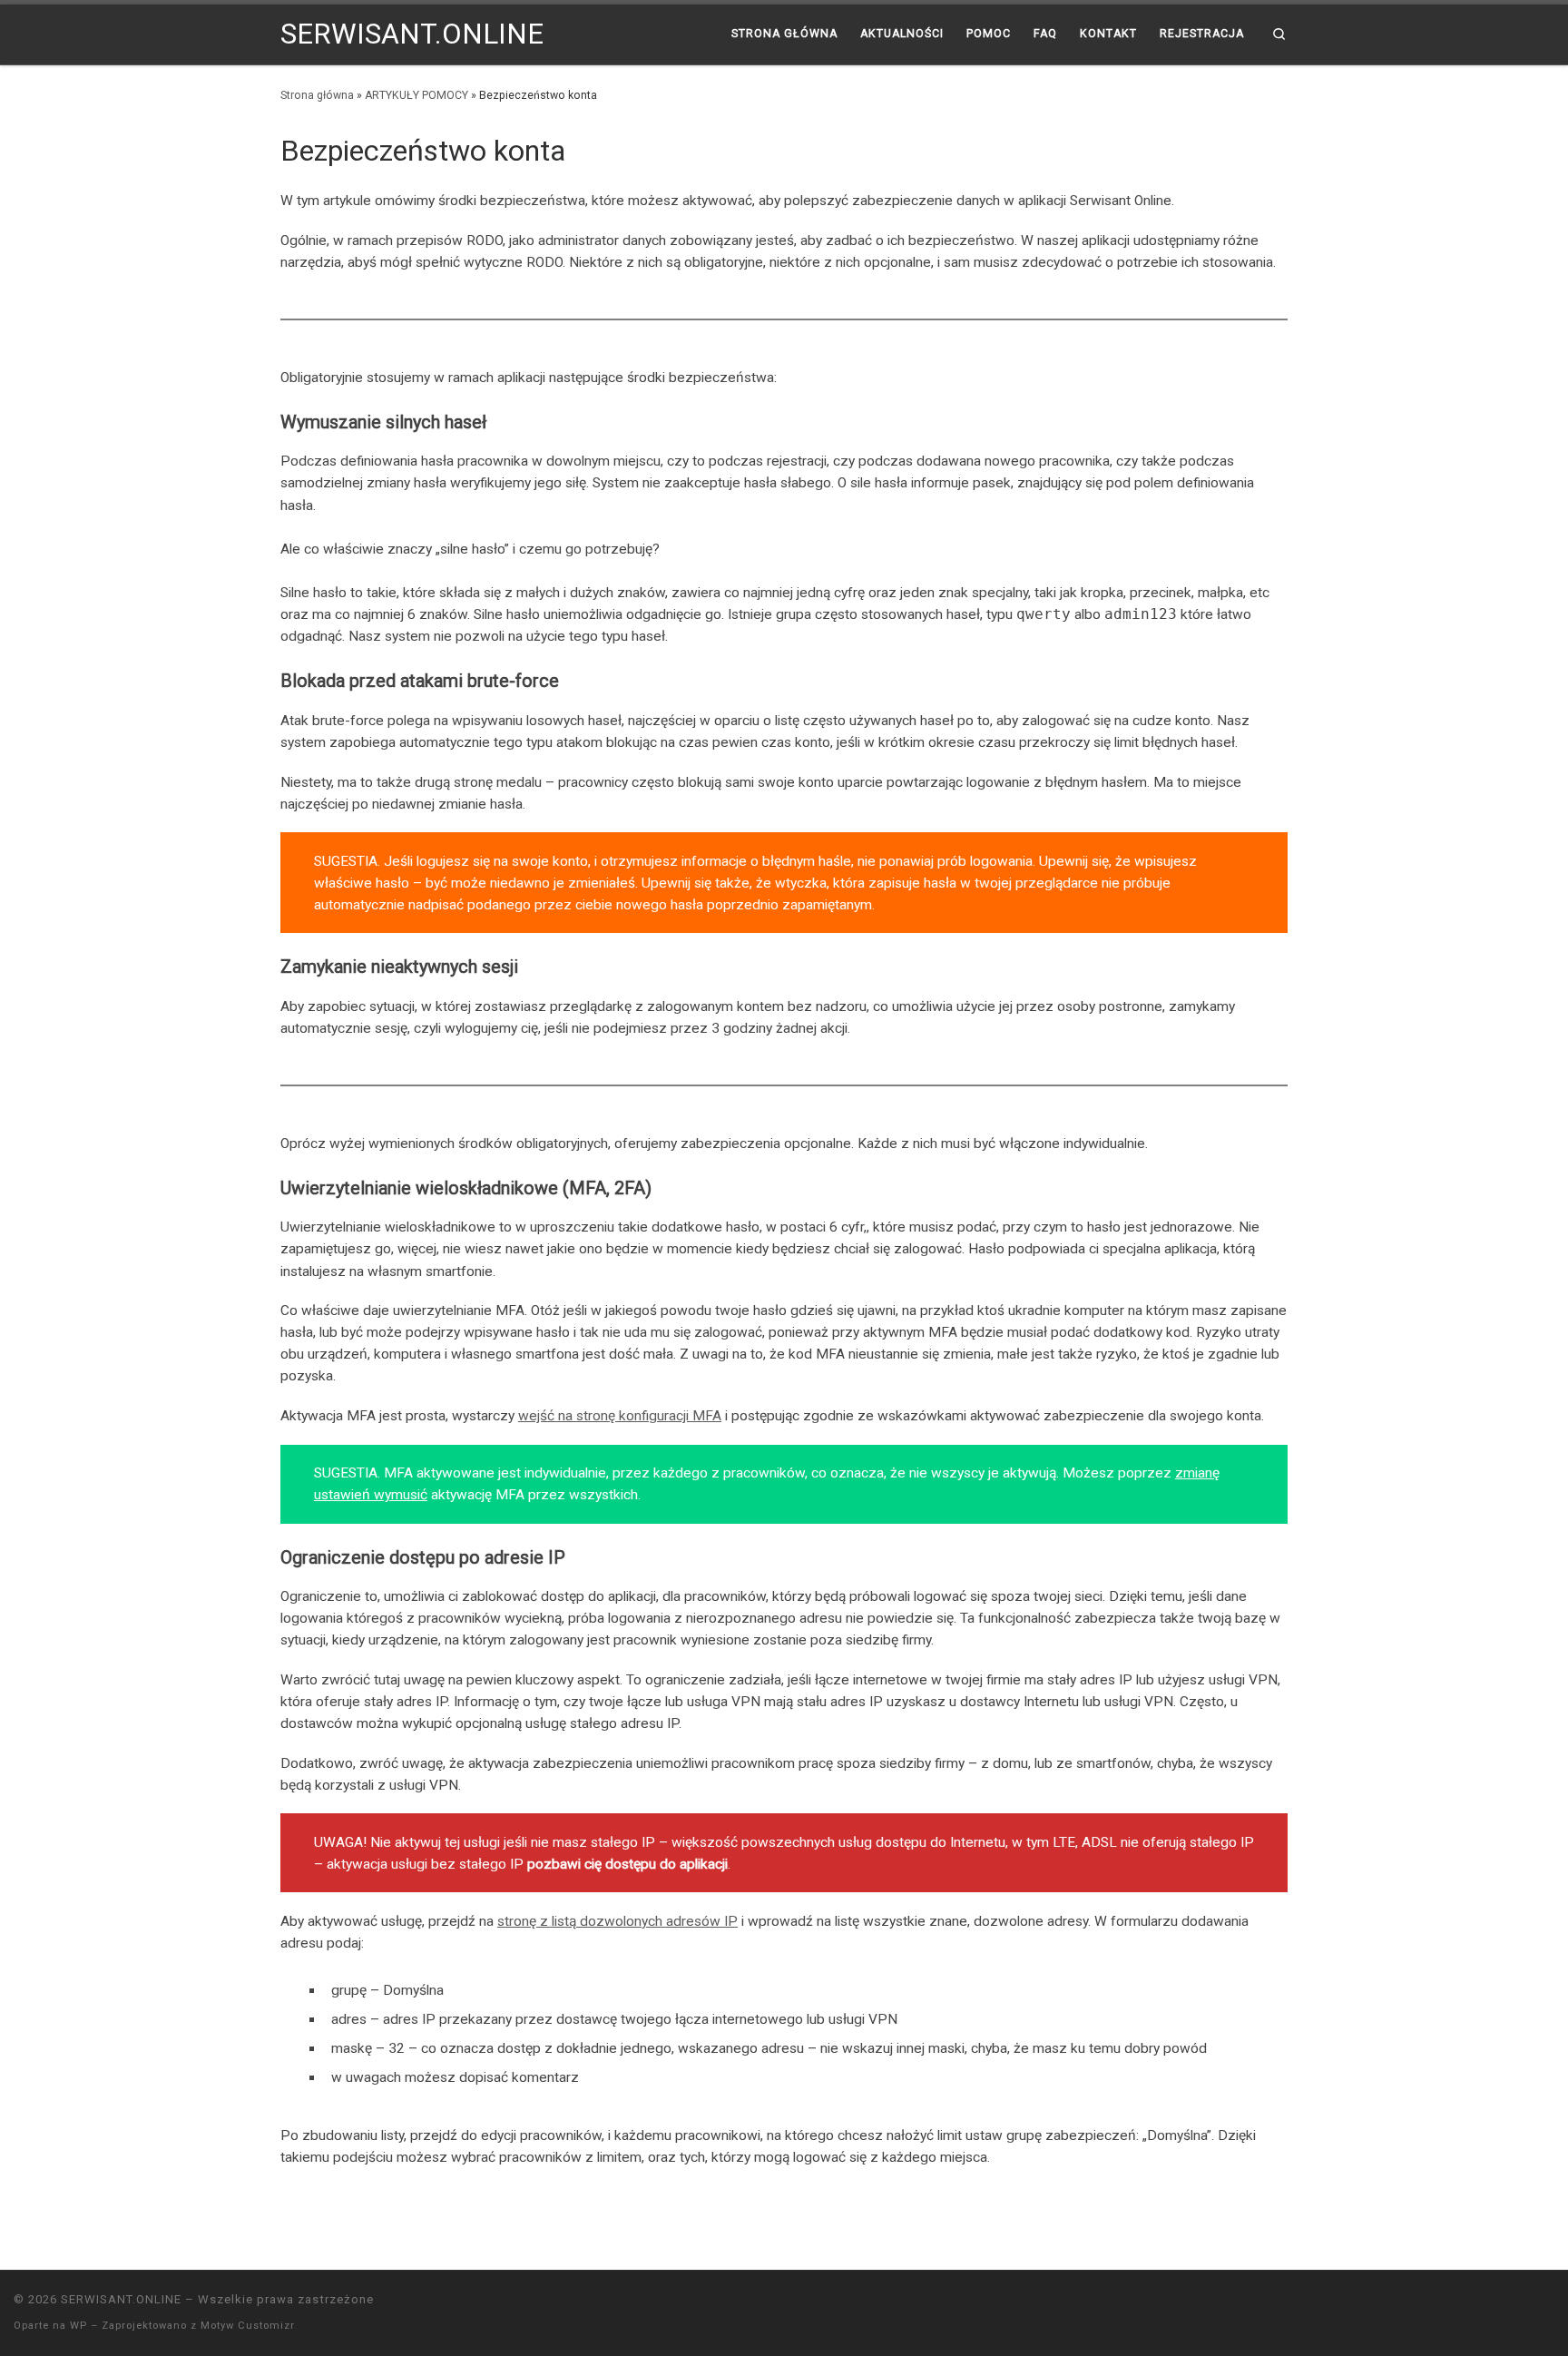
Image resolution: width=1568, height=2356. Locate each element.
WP (78, 2326)
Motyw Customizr (248, 2326)
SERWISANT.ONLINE (121, 2299)
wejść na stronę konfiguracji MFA (620, 1416)
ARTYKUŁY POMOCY (416, 95)
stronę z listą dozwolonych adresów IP (617, 1921)
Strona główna (317, 95)
